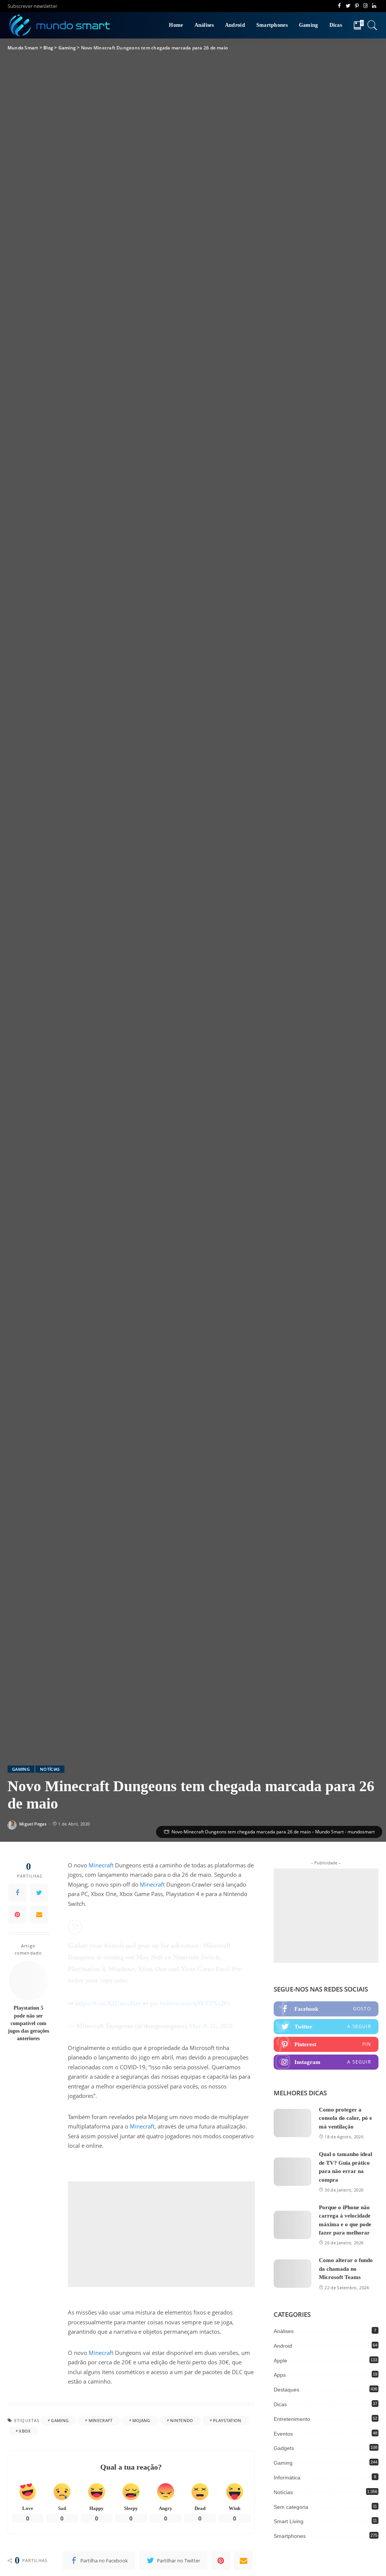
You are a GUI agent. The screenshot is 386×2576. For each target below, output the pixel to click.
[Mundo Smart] (60, 25)
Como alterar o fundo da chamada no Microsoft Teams (346, 2269)
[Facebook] (17, 1893)
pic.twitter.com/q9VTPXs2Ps (190, 2003)
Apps (280, 2375)
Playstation (227, 2420)
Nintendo (182, 2420)
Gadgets (284, 2448)
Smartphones (290, 2536)
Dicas (280, 2404)
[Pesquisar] (372, 25)
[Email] (39, 1915)
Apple (280, 2361)
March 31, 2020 (211, 2026)
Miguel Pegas (33, 1824)
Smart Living (289, 2521)
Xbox (25, 2431)
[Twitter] (39, 1893)
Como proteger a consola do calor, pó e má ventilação (345, 2118)
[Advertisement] (161, 2234)
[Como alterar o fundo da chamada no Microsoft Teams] (293, 2274)
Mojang (141, 2420)
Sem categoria (291, 2507)
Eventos (283, 2434)
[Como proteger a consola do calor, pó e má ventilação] (293, 2123)
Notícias (50, 1769)
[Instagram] (326, 2062)
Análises (284, 2331)
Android (283, 2346)
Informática (287, 2478)
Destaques (286, 2390)
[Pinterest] (17, 1915)
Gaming (21, 1769)
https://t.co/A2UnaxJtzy (108, 2003)
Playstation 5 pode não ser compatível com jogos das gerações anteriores (28, 2023)
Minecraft (101, 1865)
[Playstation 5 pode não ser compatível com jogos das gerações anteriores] (28, 1981)
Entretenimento (292, 2419)
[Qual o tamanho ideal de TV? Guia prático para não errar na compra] (293, 2172)
